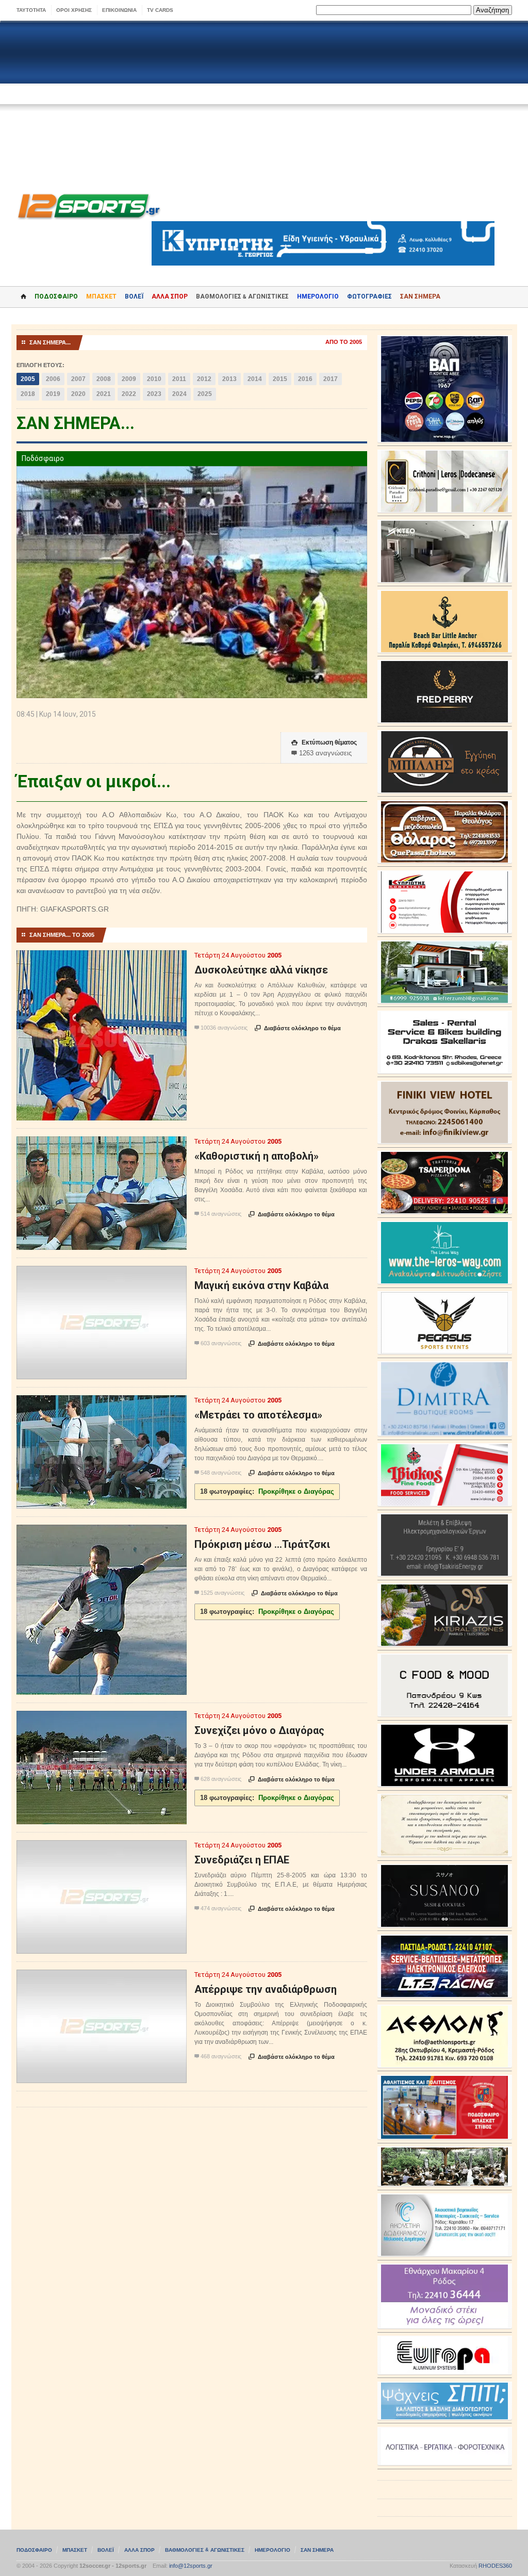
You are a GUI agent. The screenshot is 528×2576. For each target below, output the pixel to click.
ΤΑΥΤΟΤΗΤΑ (31, 10)
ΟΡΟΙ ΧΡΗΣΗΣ (74, 10)
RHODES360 (495, 2566)
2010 (154, 379)
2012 (204, 379)
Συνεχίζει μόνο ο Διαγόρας (259, 1730)
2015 (280, 379)
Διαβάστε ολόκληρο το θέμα (298, 1028)
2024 (179, 394)
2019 (53, 394)
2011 (179, 379)
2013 (229, 379)
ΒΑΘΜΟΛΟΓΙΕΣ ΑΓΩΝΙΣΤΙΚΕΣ (205, 2550)
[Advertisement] (264, 104)
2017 (331, 379)
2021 (104, 394)
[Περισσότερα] (101, 959)
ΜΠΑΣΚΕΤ (101, 296)
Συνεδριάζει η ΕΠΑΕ (242, 1860)
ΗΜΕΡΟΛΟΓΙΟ (318, 296)
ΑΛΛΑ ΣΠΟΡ (170, 296)
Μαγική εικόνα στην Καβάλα (261, 1285)
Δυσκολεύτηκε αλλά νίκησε (261, 970)
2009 (129, 379)
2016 (305, 379)
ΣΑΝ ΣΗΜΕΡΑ (420, 296)
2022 (129, 394)
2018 (28, 394)
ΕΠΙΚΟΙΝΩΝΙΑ (119, 10)
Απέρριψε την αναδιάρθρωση (266, 1989)
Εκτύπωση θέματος (324, 742)
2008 (104, 379)
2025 (205, 394)
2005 (28, 379)
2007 (78, 379)
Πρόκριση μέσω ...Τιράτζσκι (262, 1544)
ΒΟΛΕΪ (134, 296)
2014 (255, 379)
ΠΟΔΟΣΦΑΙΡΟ (56, 296)
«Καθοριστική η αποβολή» (257, 1156)
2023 (154, 394)
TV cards (160, 10)
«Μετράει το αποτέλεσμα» (258, 1415)
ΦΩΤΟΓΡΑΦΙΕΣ (369, 296)
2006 (53, 379)
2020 (78, 394)
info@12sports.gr (191, 2566)
